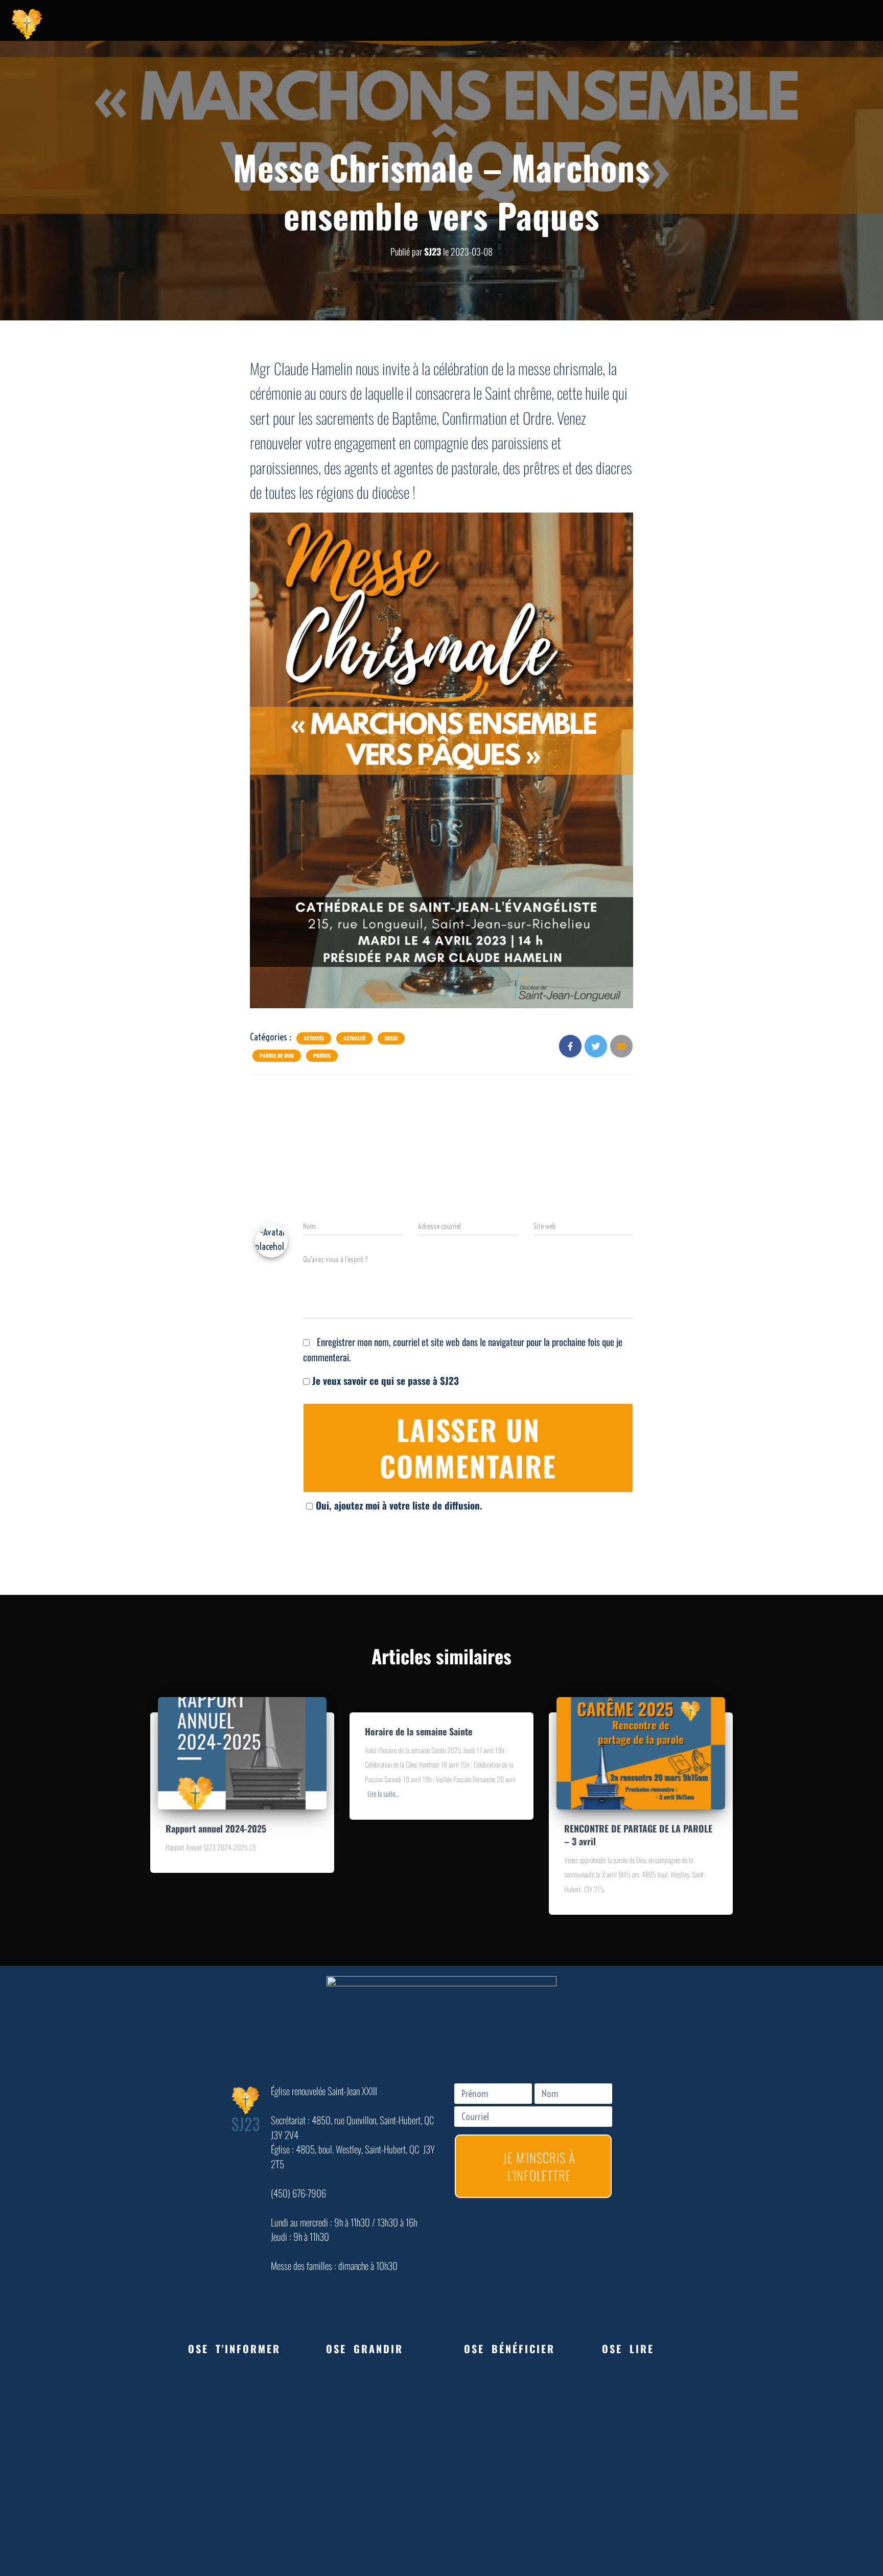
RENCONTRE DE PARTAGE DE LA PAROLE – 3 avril (638, 1835)
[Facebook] (738, 23)
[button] (235, 2349)
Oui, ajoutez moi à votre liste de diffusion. (399, 1505)
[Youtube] (763, 23)
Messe (391, 1038)
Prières (322, 1056)
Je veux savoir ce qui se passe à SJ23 (384, 1380)
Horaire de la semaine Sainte (419, 1731)
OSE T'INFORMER (234, 2349)
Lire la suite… (383, 1793)
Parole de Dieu (277, 1056)
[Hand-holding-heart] (712, 23)
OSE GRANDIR (365, 2349)
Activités (314, 1038)
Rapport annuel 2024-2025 (216, 1828)
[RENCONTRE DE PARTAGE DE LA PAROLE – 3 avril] (641, 1751)
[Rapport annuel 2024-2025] (242, 1751)
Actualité (354, 1038)
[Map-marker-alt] (815, 23)
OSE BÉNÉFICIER (509, 2349)
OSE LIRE (628, 2349)
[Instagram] (789, 23)
